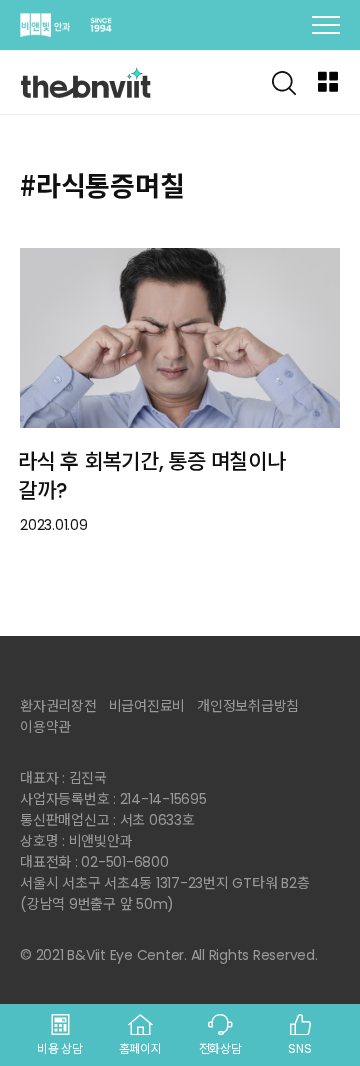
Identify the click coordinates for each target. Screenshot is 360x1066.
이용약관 (45, 727)
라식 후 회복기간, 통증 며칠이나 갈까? (152, 476)
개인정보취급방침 (248, 706)
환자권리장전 (58, 706)
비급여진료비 (147, 706)
